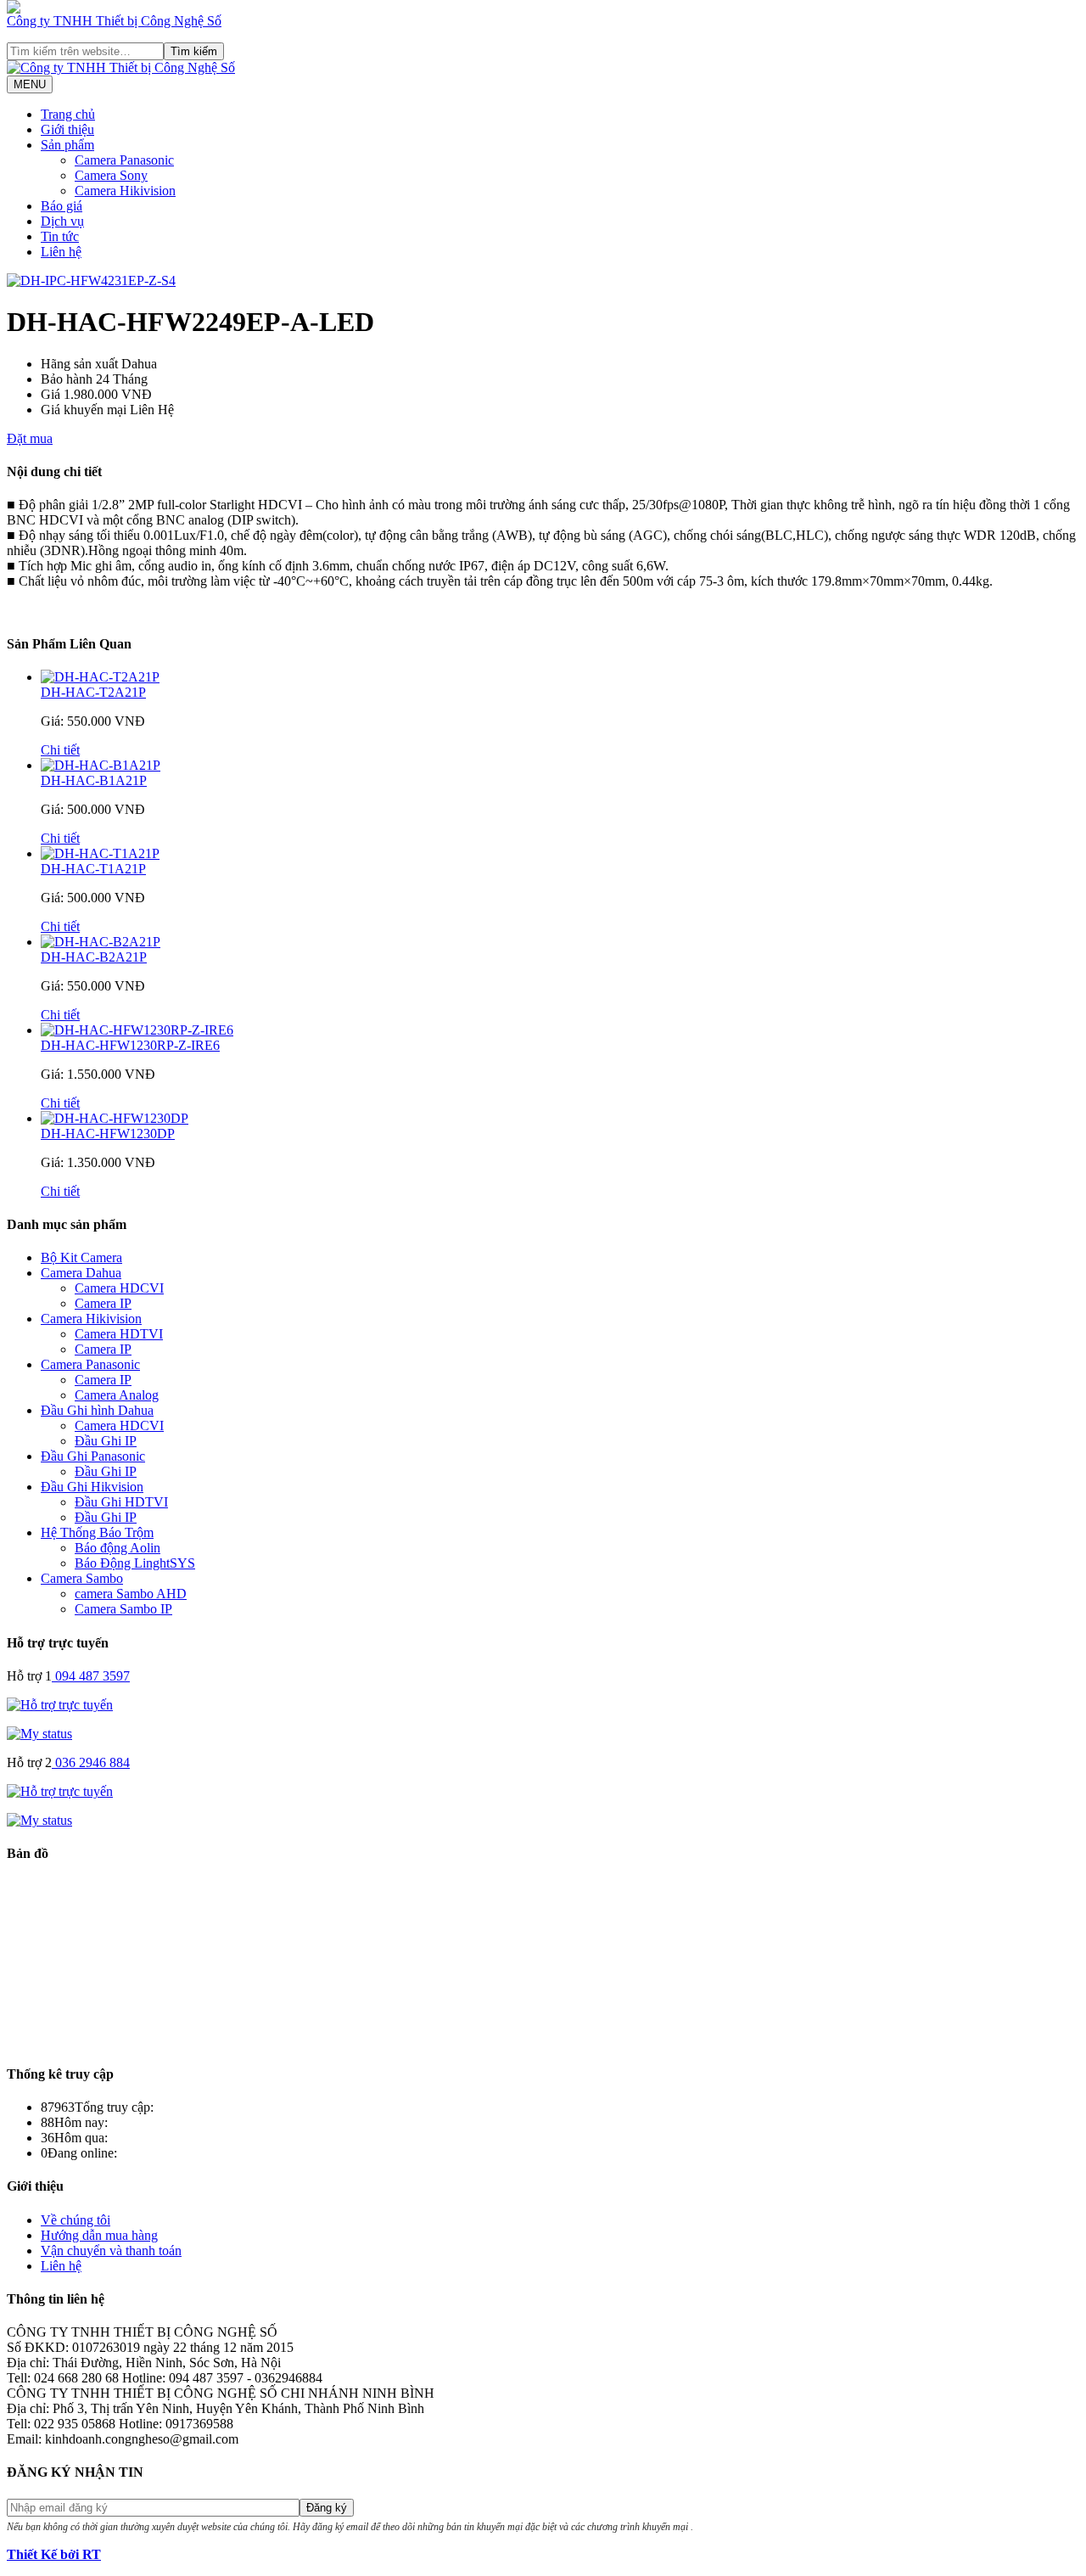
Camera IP (103, 1303)
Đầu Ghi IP (106, 1441)
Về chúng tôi (76, 2220)
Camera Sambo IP (123, 1609)
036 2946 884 (92, 1762)
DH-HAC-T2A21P (93, 692)
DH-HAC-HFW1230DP (108, 1134)
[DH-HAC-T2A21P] (100, 677)
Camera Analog (117, 1395)
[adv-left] (14, 9)
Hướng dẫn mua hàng (99, 2235)
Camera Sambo (82, 1578)
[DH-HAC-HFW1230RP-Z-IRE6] (137, 1030)
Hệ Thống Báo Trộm (97, 1532)
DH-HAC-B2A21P (94, 957)
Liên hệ (61, 2266)
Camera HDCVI (119, 1288)
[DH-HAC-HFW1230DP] (115, 1118)
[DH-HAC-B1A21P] (101, 765)
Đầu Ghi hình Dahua (97, 1410)
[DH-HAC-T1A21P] (100, 853)
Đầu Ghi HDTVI (121, 1502)
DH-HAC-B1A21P (94, 780)
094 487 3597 (92, 1676)
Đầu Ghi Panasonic (93, 1456)
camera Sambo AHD (131, 1594)
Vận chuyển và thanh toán (111, 2250)
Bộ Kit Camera (81, 1257)
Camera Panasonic (90, 1364)
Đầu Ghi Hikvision (92, 1487)
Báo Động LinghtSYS (135, 1563)
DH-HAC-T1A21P (93, 869)
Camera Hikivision (91, 1319)
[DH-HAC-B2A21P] (101, 942)
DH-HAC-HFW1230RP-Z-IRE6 (130, 1045)
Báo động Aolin (118, 1548)
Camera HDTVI (119, 1334)
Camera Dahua (81, 1273)
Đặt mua (30, 438)
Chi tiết (60, 750)
